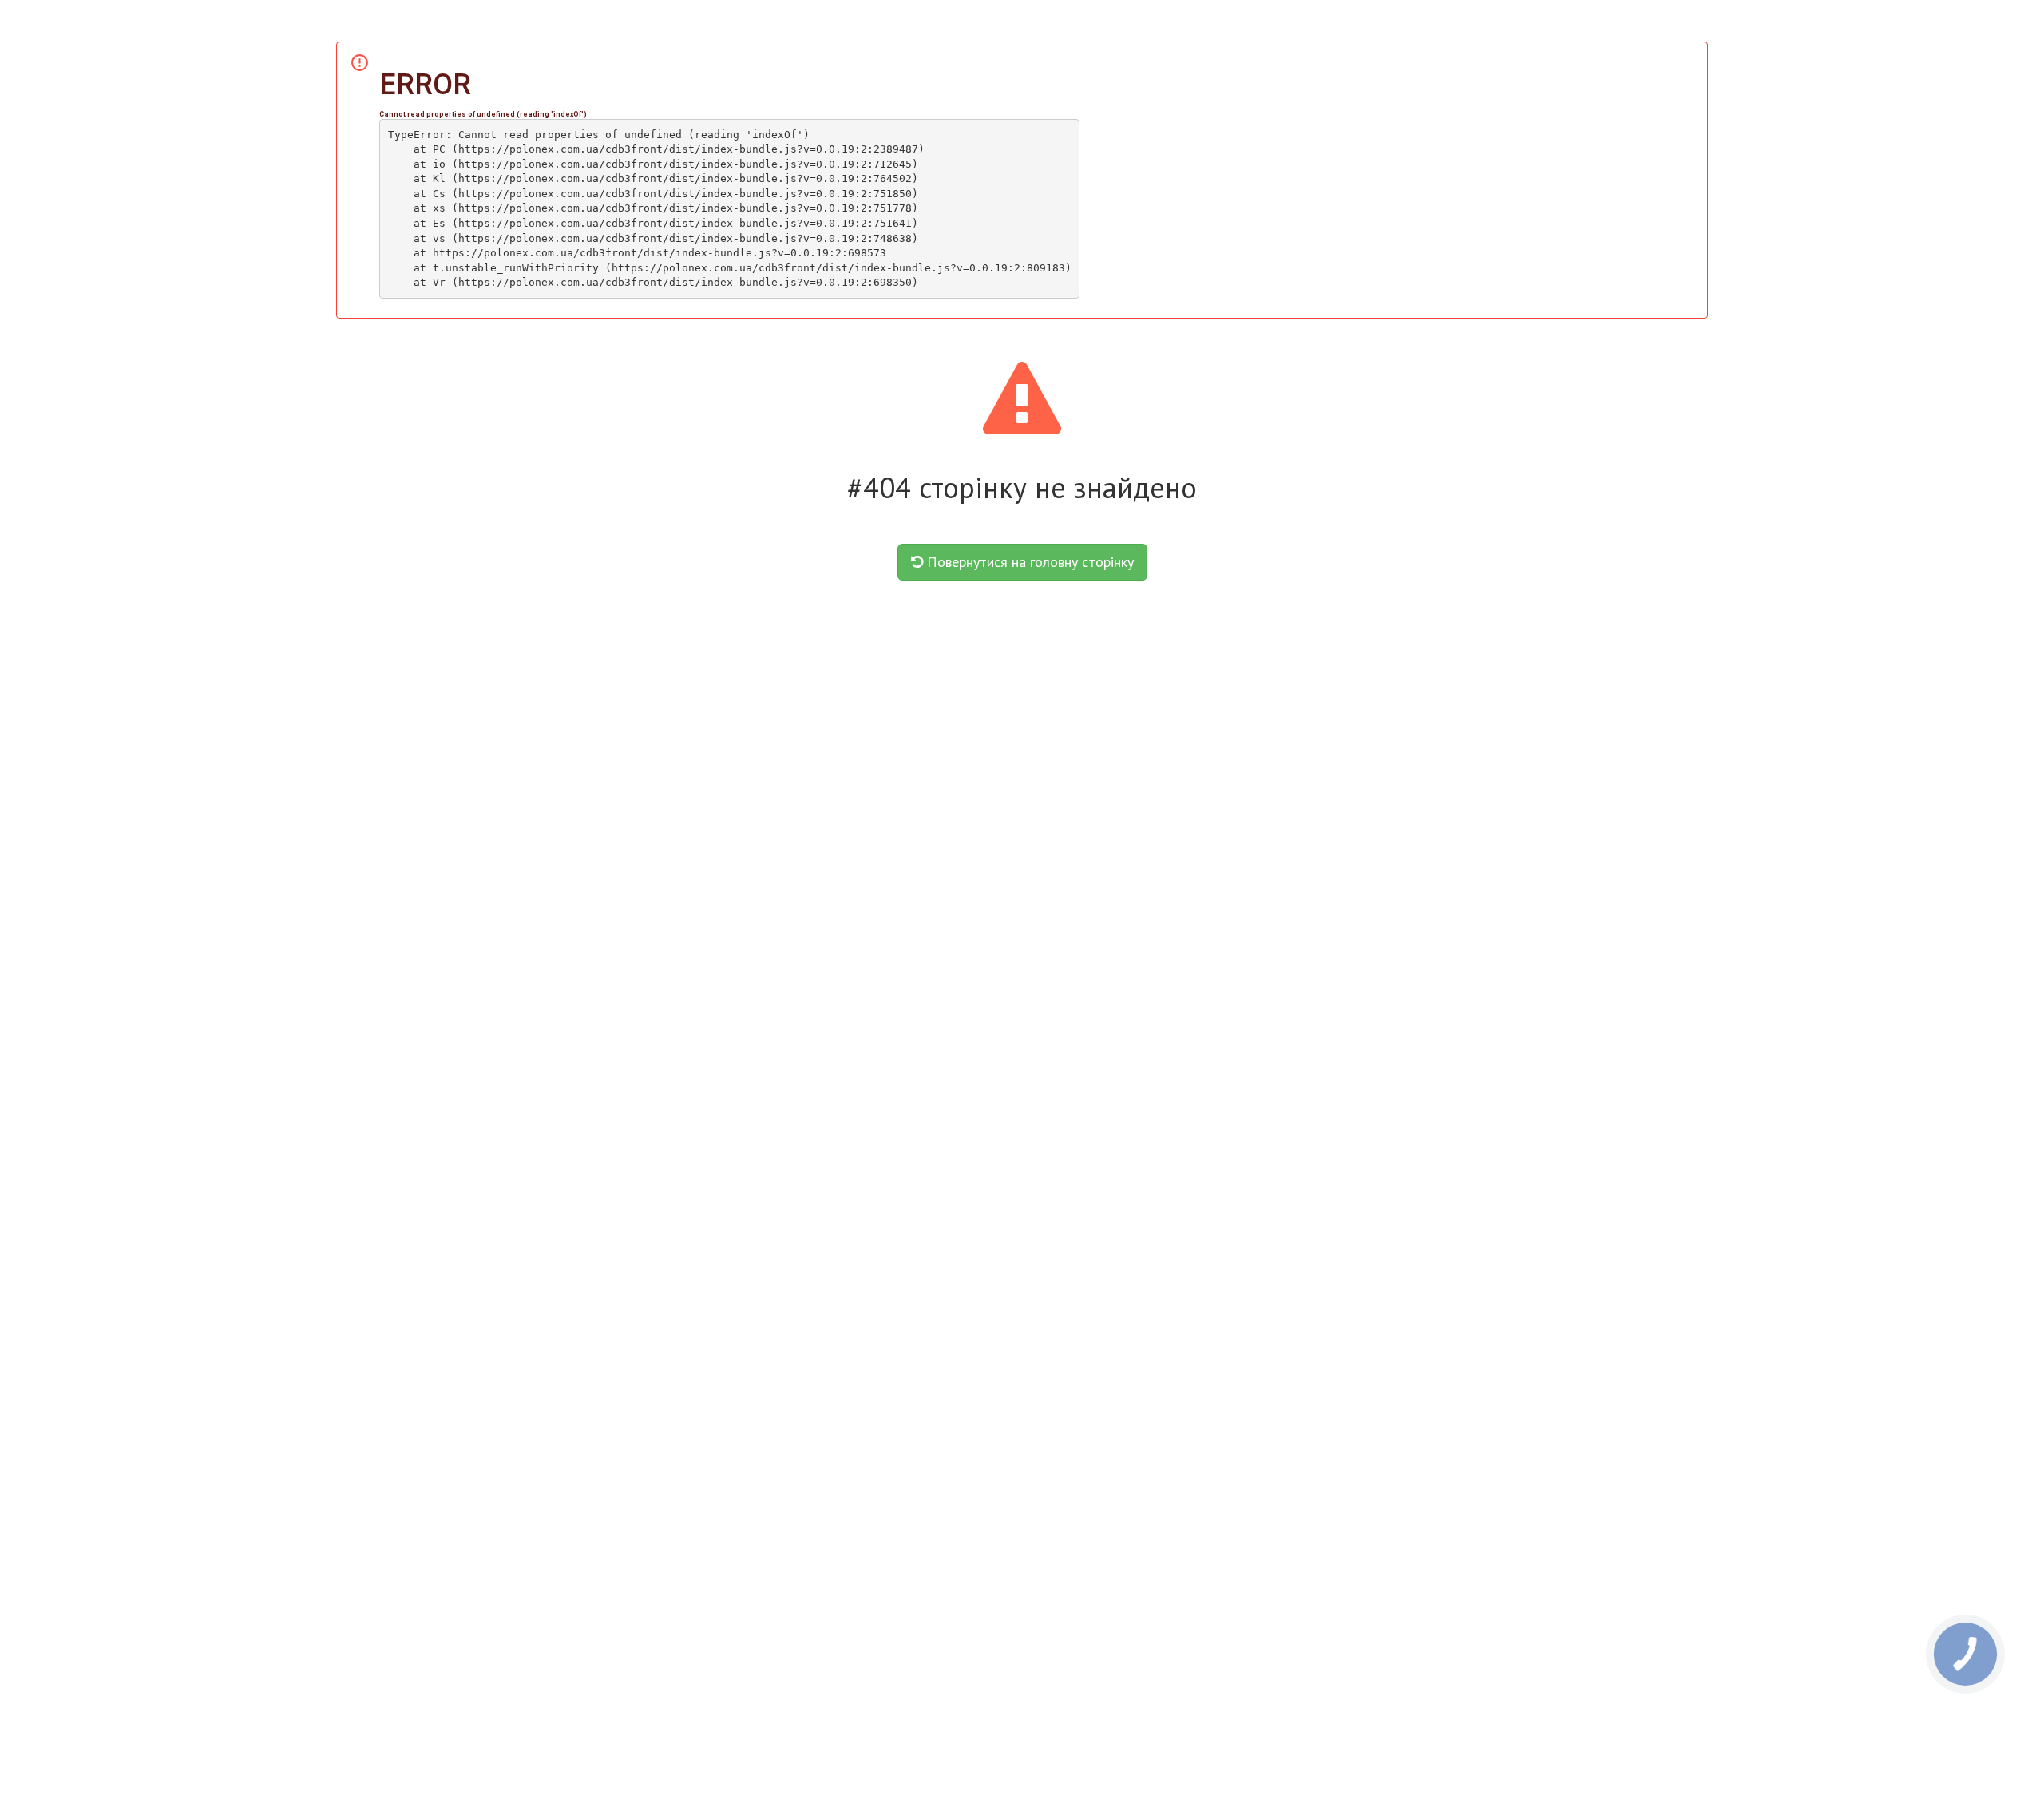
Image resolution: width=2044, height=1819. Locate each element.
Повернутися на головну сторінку (1028, 562)
